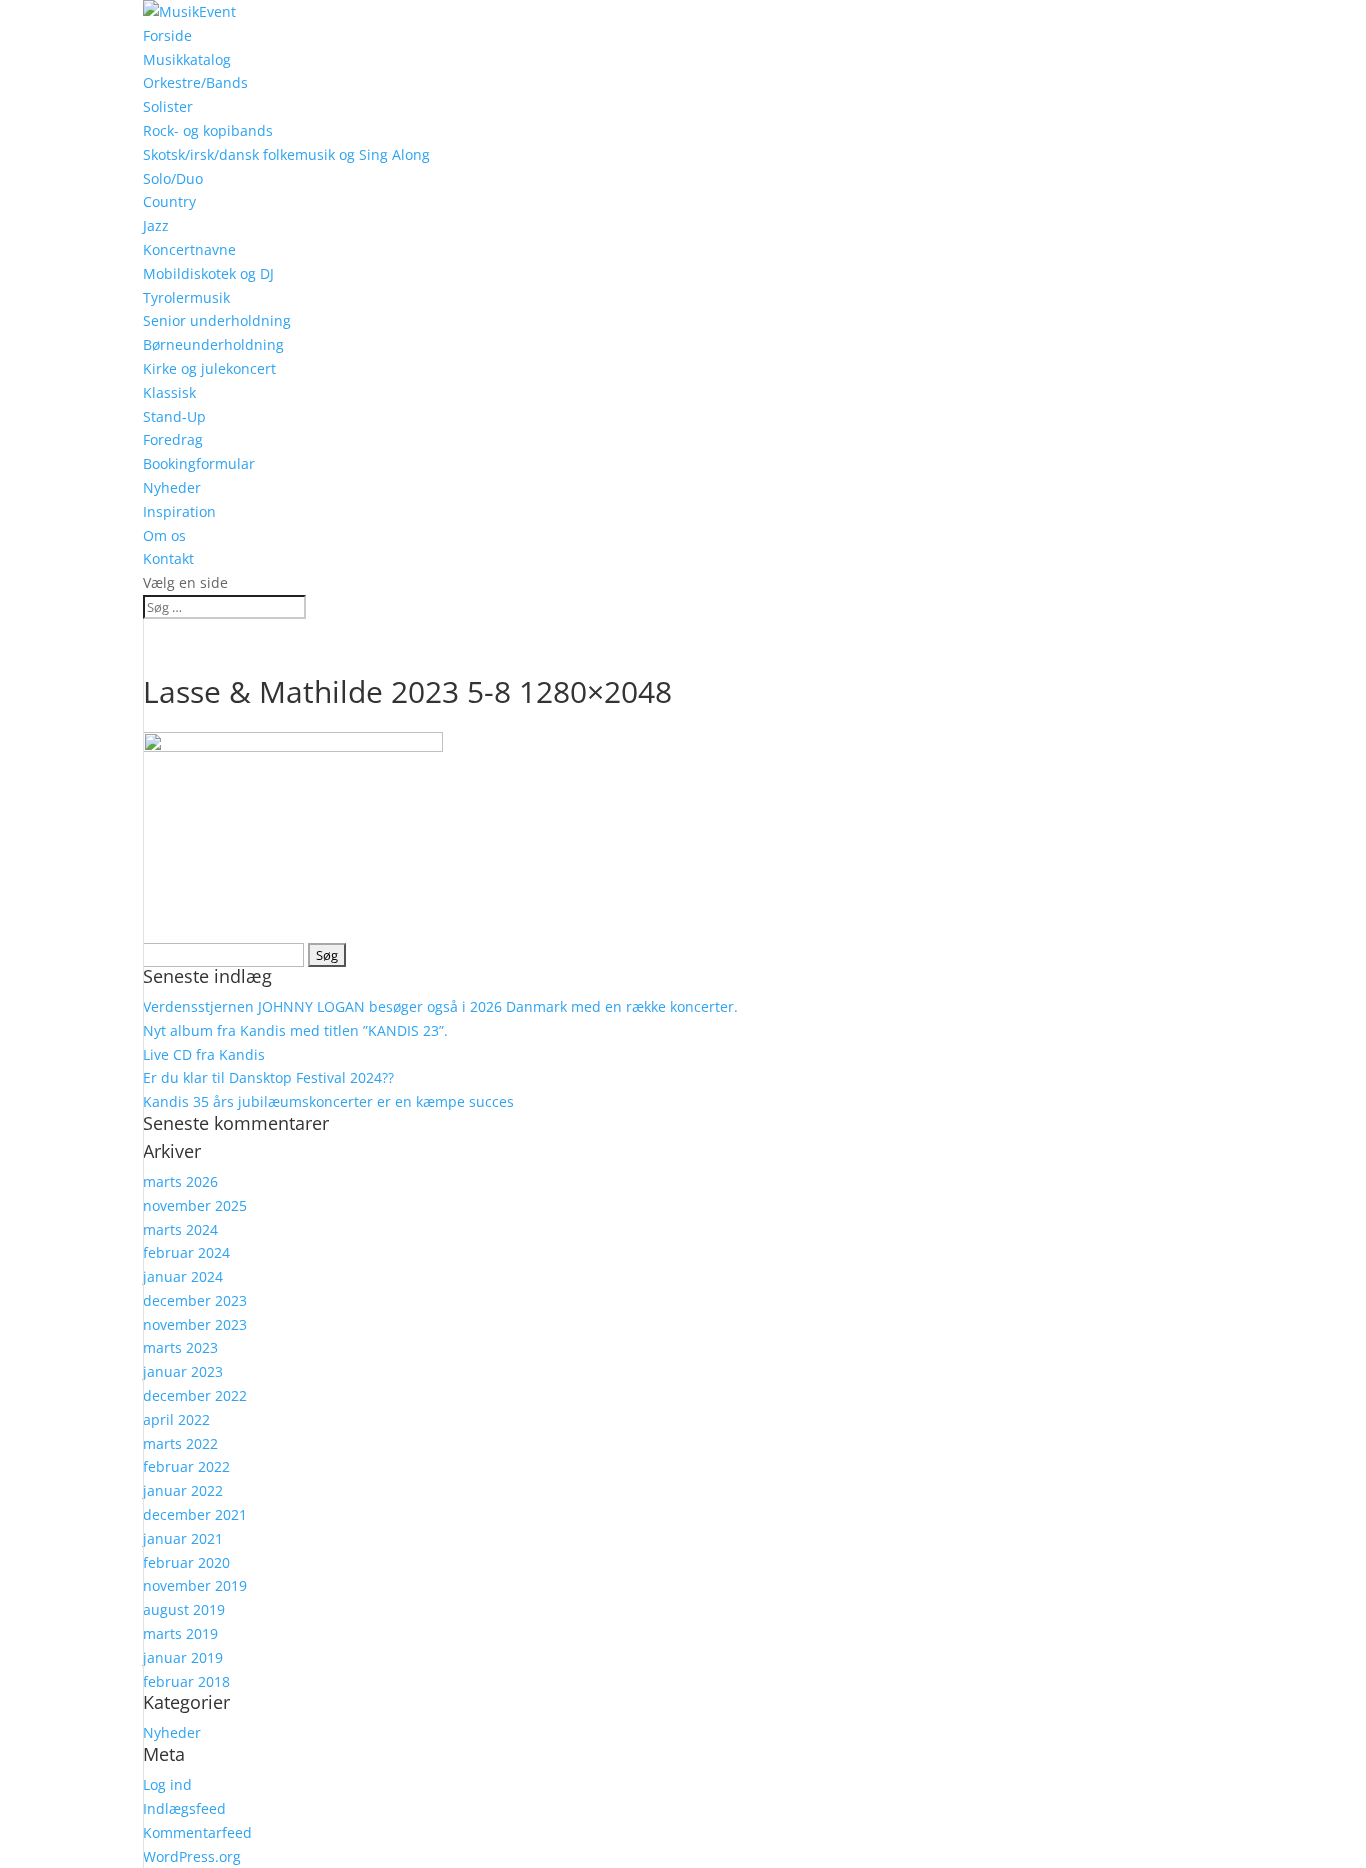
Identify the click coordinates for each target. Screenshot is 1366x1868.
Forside (167, 35)
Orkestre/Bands (195, 82)
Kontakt (168, 558)
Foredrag (173, 439)
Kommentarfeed (197, 1832)
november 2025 (195, 1205)
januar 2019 (183, 1657)
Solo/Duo (173, 178)
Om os (164, 535)
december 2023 (195, 1300)
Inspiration (179, 511)
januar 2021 (183, 1538)
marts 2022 (180, 1443)
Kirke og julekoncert (209, 368)
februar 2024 (186, 1252)
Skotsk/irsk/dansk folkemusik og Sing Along (286, 154)
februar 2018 (186, 1681)
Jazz (156, 225)
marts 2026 (180, 1181)
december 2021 (195, 1514)
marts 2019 (180, 1633)
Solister (168, 106)
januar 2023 (183, 1371)
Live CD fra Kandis (204, 1054)
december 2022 (195, 1395)
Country (169, 201)
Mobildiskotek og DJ (208, 273)
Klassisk (169, 392)
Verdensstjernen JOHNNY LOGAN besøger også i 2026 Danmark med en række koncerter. (440, 1006)
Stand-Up (174, 416)
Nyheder (172, 487)
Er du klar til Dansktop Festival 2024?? (268, 1077)
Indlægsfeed (184, 1808)
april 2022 (176, 1419)
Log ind (167, 1784)
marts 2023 (180, 1347)
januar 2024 (183, 1276)
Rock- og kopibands (208, 130)
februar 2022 (186, 1466)
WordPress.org (192, 1856)
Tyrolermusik (186, 297)
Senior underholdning (217, 320)
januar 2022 (183, 1490)
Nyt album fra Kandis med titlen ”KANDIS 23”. (295, 1030)
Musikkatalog (187, 59)
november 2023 (195, 1324)
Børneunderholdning (213, 344)
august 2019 (184, 1609)
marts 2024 (180, 1229)
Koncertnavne (189, 249)
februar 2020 (186, 1562)
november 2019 (195, 1585)
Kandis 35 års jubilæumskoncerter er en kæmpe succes (328, 1101)
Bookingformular (199, 463)
